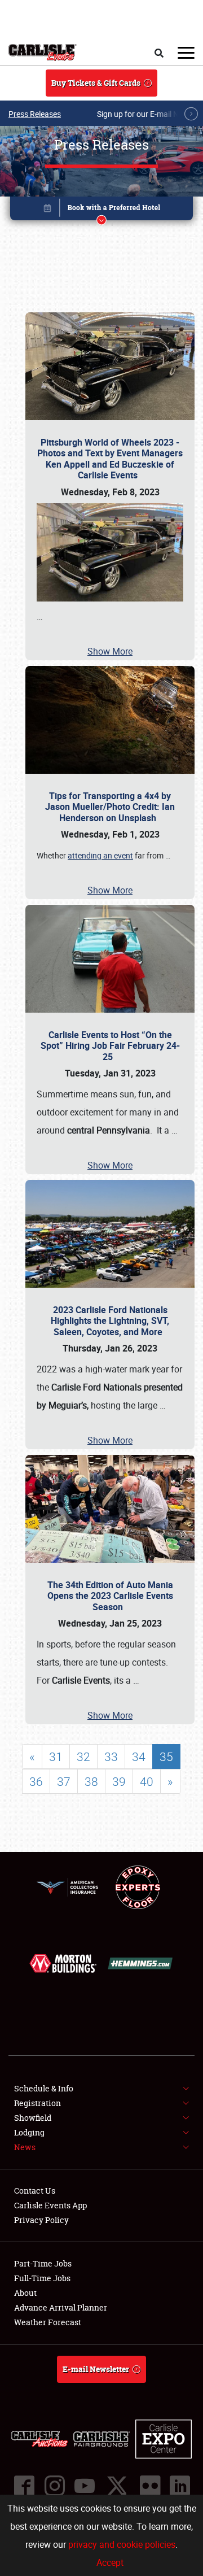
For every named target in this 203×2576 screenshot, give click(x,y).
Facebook (24, 2486)
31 (56, 1756)
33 (111, 1756)
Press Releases (35, 114)
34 (139, 1756)
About (25, 2293)
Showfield (33, 2118)
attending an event (100, 855)
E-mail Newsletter (96, 2369)
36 (36, 1781)
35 (166, 1756)
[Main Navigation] (186, 53)
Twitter (117, 2486)
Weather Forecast (48, 2322)
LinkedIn (179, 2486)
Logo (43, 53)
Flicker (149, 2486)
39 (119, 1781)
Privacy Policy (41, 2220)
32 (83, 1756)
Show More (110, 651)
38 (91, 1781)
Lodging (29, 2132)
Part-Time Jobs (43, 2263)
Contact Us (35, 2191)
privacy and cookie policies (122, 2544)
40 (147, 1781)
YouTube (84, 2486)
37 (64, 1781)
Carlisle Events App (50, 2205)
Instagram (54, 2486)
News (25, 2147)
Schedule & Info (44, 2088)
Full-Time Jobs (42, 2278)
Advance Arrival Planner (61, 2307)
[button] (101, 210)
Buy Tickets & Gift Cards (96, 83)
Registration (37, 2103)
